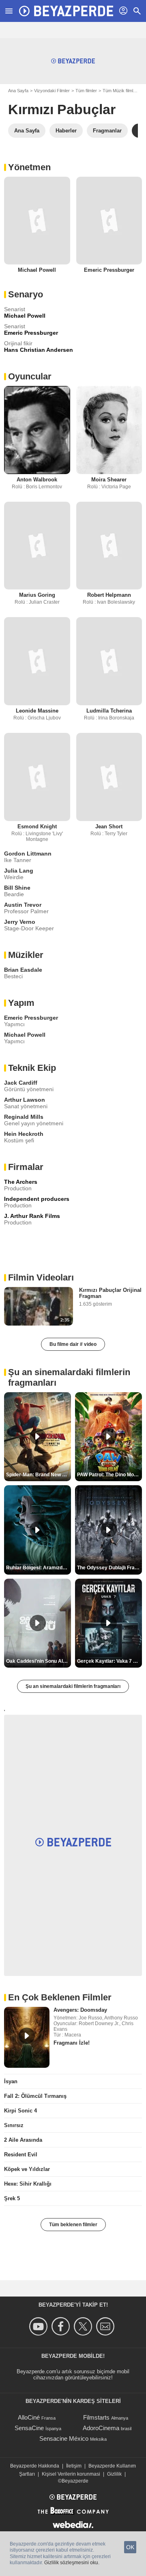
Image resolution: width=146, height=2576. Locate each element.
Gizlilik (114, 2474)
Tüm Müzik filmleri (120, 91)
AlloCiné (29, 2417)
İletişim (74, 2466)
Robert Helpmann (109, 595)
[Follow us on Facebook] (62, 2326)
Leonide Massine (37, 711)
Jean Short (109, 827)
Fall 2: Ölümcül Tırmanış (35, 2096)
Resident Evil (21, 2155)
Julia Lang (19, 871)
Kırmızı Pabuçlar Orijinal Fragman (110, 1293)
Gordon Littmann (28, 854)
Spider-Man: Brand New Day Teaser (39, 1475)
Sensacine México (64, 2438)
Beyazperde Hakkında (35, 2466)
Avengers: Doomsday (80, 2010)
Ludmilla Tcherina (109, 711)
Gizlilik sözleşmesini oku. (72, 2563)
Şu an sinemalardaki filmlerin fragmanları (73, 1686)
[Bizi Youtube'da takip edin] (40, 2326)
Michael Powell (37, 270)
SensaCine (29, 2428)
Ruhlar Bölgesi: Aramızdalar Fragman (39, 1568)
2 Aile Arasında (23, 2140)
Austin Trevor (23, 905)
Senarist (15, 309)
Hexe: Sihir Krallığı (28, 2184)
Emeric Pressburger (109, 270)
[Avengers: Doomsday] (27, 2037)
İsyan (11, 2081)
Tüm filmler (86, 91)
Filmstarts (96, 2417)
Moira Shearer (109, 480)
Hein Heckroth (24, 1134)
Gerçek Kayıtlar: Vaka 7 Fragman (109, 1661)
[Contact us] (106, 2326)
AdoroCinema (101, 2428)
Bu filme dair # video (73, 1344)
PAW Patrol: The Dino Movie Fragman (109, 1475)
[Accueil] (66, 11)
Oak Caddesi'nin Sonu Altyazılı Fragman (39, 1661)
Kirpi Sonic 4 (20, 2111)
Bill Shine (17, 888)
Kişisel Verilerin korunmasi (71, 2474)
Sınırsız (14, 2125)
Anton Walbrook (37, 480)
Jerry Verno (20, 922)
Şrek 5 (12, 2198)
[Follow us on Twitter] (84, 2326)
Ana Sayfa (18, 91)
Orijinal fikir (18, 343)
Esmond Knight (37, 827)
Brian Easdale (23, 970)
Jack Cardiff (21, 1083)
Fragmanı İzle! (72, 2043)
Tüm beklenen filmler (73, 2225)
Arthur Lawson (25, 1100)
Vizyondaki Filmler (52, 91)
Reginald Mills (24, 1117)
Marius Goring (37, 595)
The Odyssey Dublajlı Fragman (109, 1568)
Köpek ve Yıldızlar (27, 2169)
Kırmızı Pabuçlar (62, 109)
